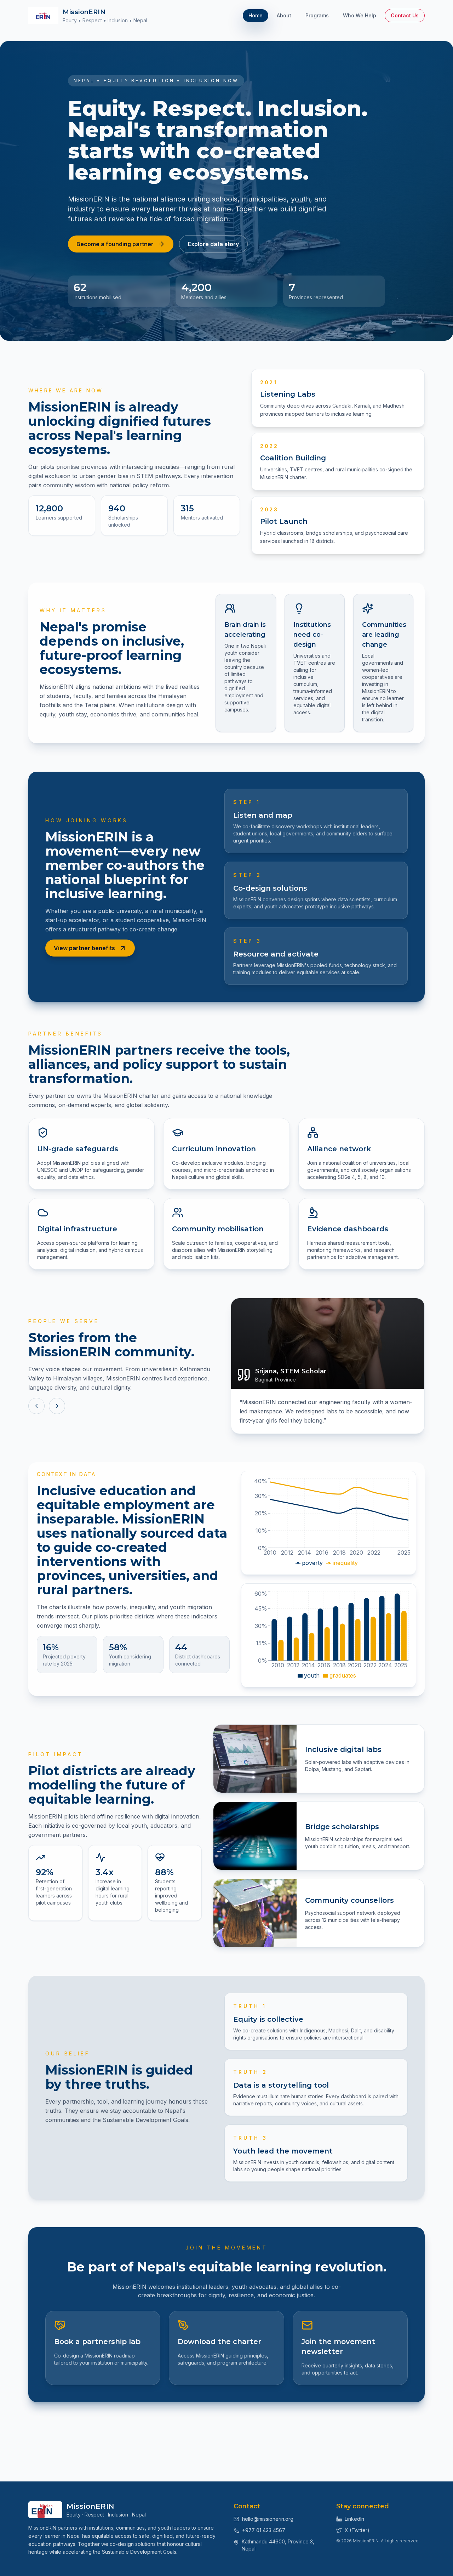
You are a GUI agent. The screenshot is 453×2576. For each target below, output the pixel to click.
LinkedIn (354, 2519)
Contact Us (405, 15)
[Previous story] (36, 1406)
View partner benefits (84, 948)
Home (256, 15)
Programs (317, 15)
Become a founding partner (115, 244)
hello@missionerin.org (268, 2519)
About (284, 15)
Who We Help (360, 15)
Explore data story (213, 244)
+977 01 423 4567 (264, 2530)
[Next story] (57, 1406)
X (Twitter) (357, 2530)
